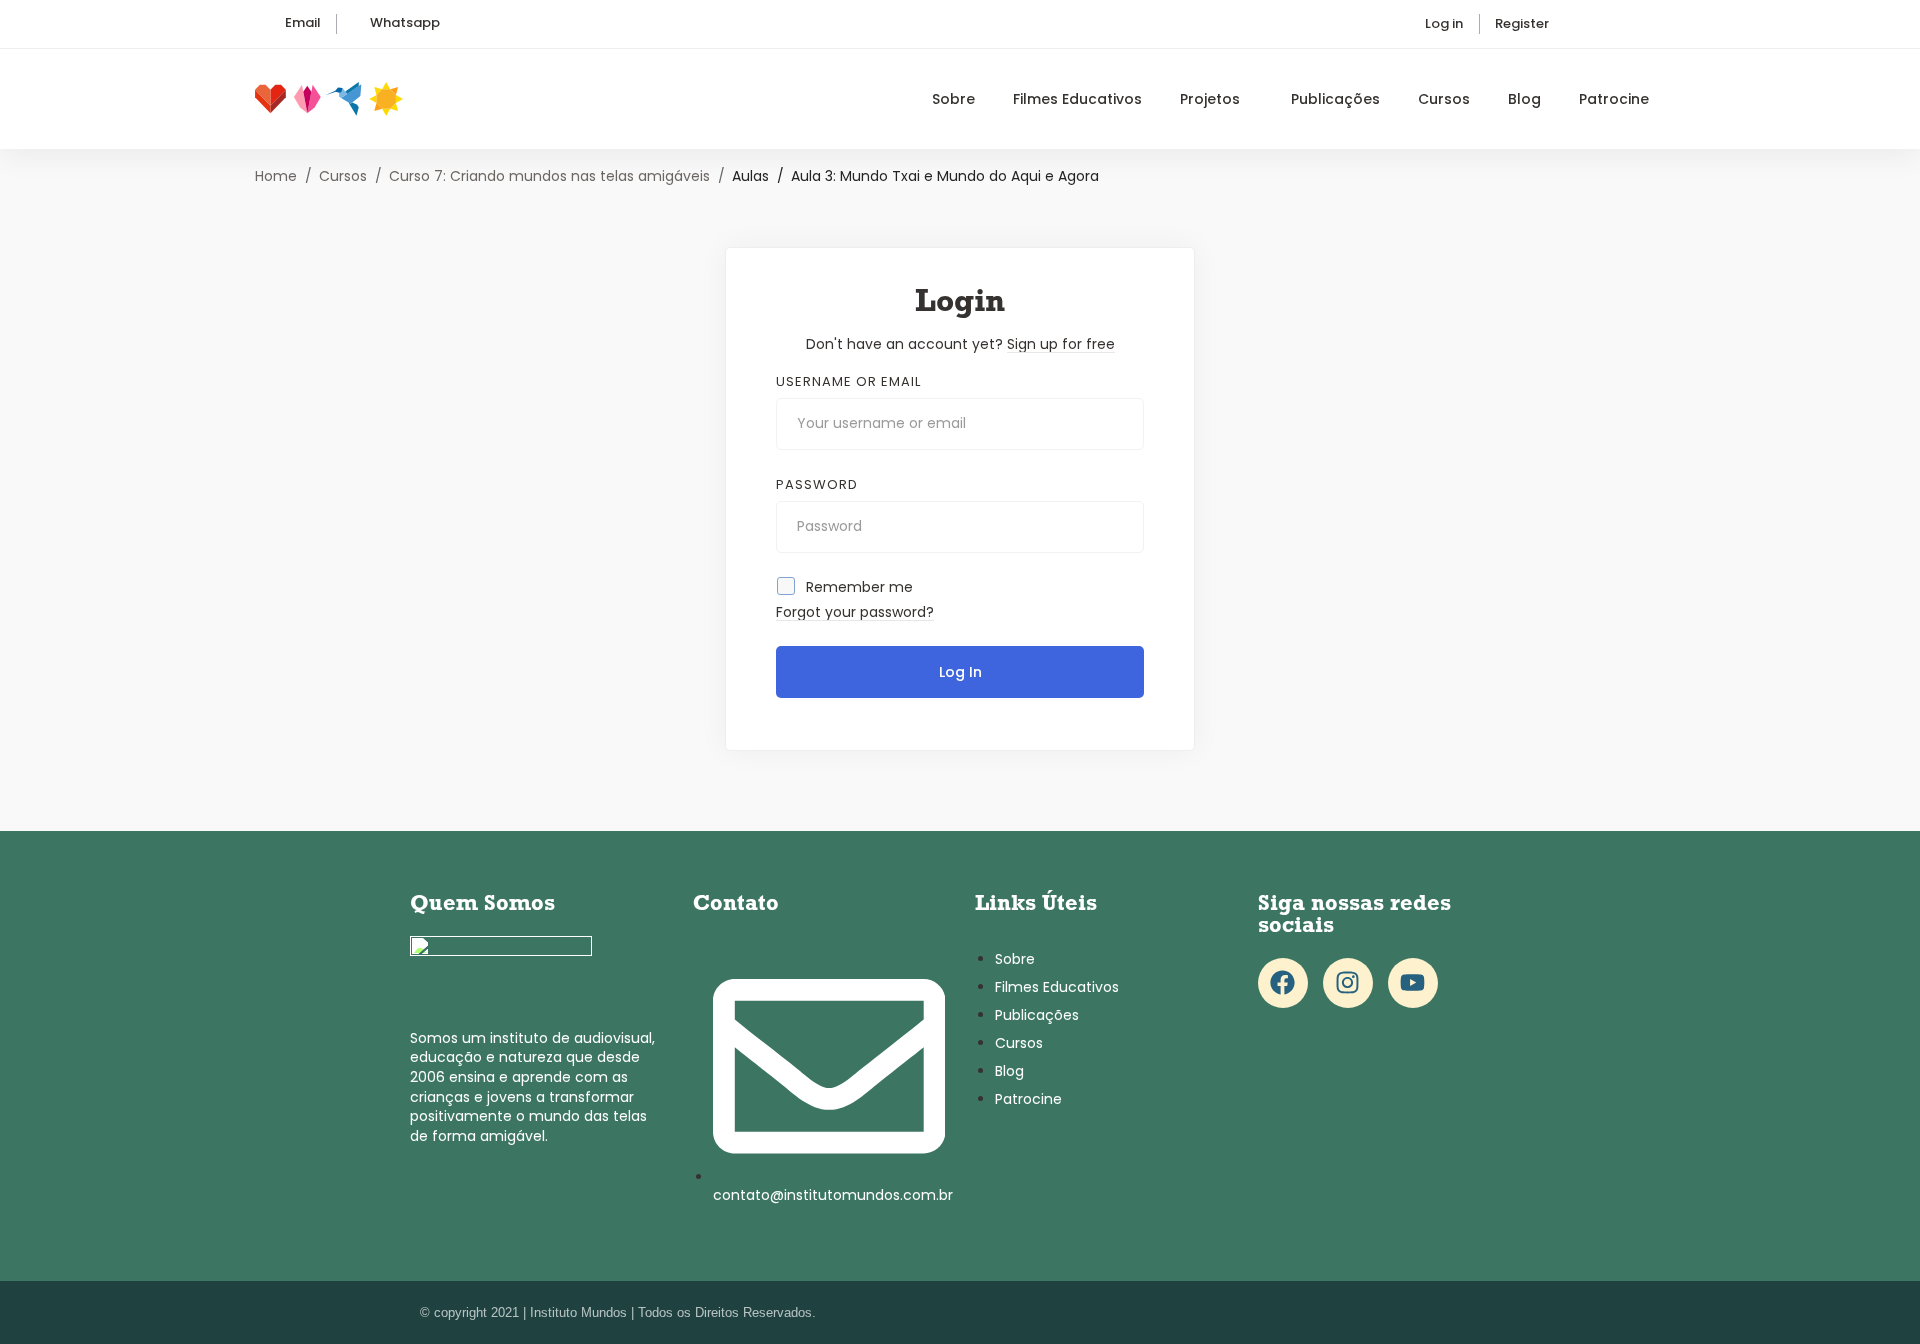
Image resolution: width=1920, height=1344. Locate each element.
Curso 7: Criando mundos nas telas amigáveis (549, 176)
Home (276, 176)
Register (1522, 23)
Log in (1444, 23)
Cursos (343, 176)
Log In (960, 672)
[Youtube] (1413, 983)
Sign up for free (1061, 344)
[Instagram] (1348, 983)
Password (817, 485)
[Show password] (1123, 527)
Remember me (857, 587)
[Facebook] (1283, 983)
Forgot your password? (855, 612)
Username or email (848, 382)
